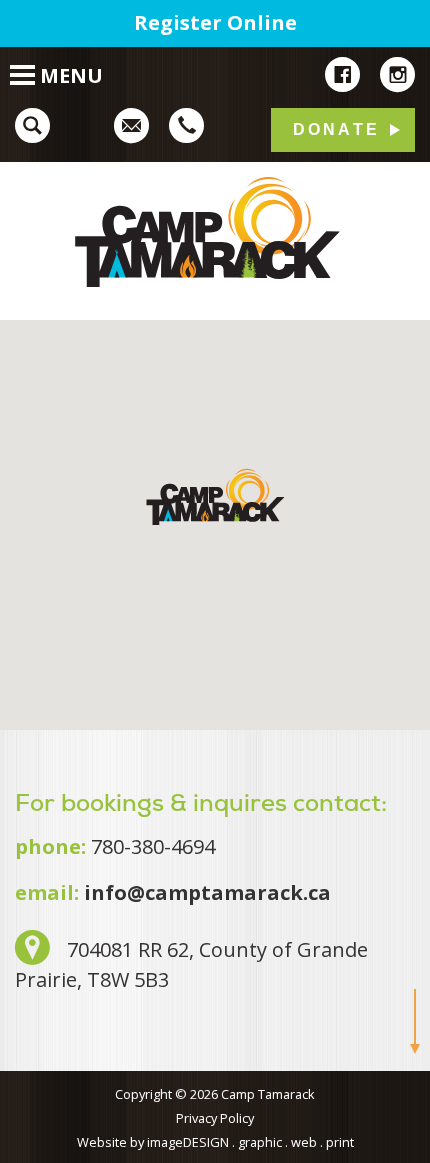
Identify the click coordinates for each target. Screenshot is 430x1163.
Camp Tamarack (215, 232)
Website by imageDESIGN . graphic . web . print (215, 1142)
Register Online (215, 22)
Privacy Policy (215, 1118)
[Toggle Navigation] (12, 65)
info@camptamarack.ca (207, 892)
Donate (336, 129)
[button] (215, 496)
